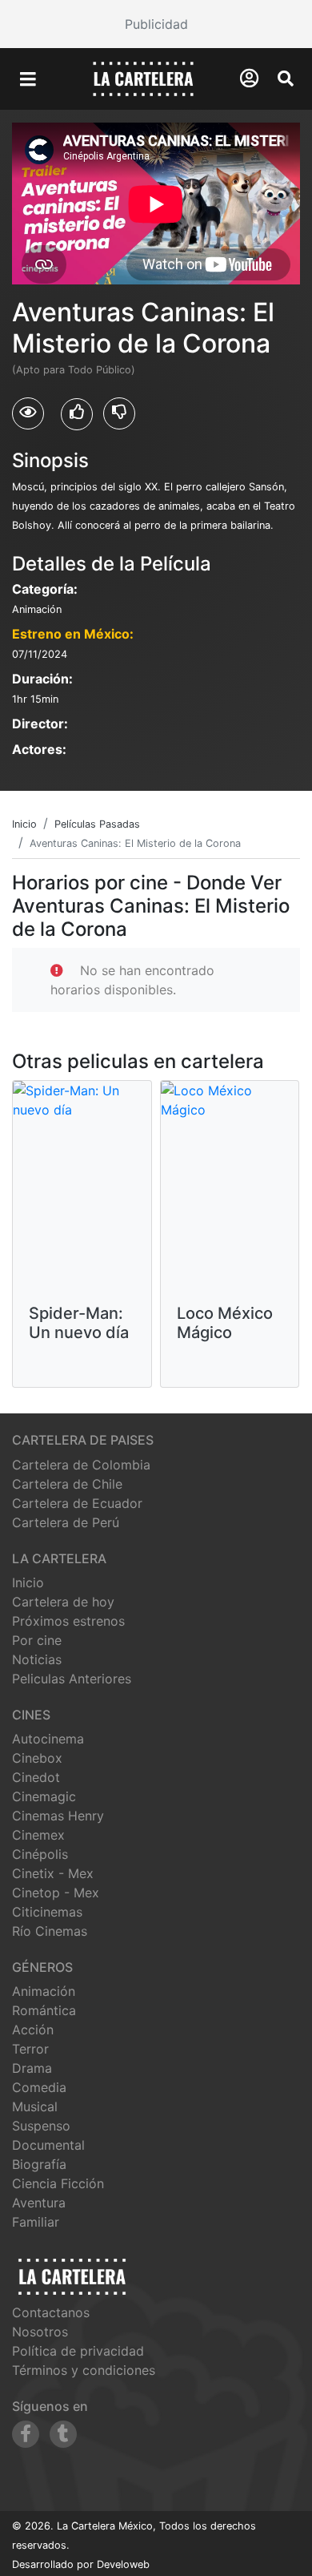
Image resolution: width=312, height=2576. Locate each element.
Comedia (39, 2087)
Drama (32, 2068)
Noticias (37, 1659)
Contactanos (51, 2312)
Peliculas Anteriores (72, 1679)
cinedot (36, 1777)
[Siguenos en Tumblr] (63, 2434)
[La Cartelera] (143, 78)
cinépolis (40, 1854)
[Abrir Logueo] (249, 78)
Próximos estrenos (68, 1621)
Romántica (44, 2010)
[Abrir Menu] (28, 79)
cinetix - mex (53, 1873)
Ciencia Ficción (58, 2183)
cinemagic (44, 1796)
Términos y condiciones (84, 2370)
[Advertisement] (156, 24)
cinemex (38, 1835)
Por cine (37, 1640)
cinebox (37, 1758)
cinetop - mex (56, 1893)
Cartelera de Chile (67, 1484)
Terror (30, 2049)
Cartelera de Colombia (81, 1465)
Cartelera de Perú (66, 1522)
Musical (35, 2106)
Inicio (28, 1582)
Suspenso (41, 2126)
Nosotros (40, 2332)
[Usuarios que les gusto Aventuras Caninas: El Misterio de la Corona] (77, 414)
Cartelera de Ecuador (77, 1503)
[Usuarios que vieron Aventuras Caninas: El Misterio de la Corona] (28, 413)
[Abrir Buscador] (286, 79)
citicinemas (47, 1912)
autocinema (48, 1739)
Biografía (39, 2164)
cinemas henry (58, 1816)
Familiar (36, 2222)
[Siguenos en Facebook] (26, 2434)
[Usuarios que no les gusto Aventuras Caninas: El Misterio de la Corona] (119, 413)
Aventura (39, 2203)
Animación (44, 1991)
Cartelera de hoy (63, 1602)
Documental (48, 2145)
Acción (33, 2030)
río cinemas (50, 1931)
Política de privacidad (78, 2351)
